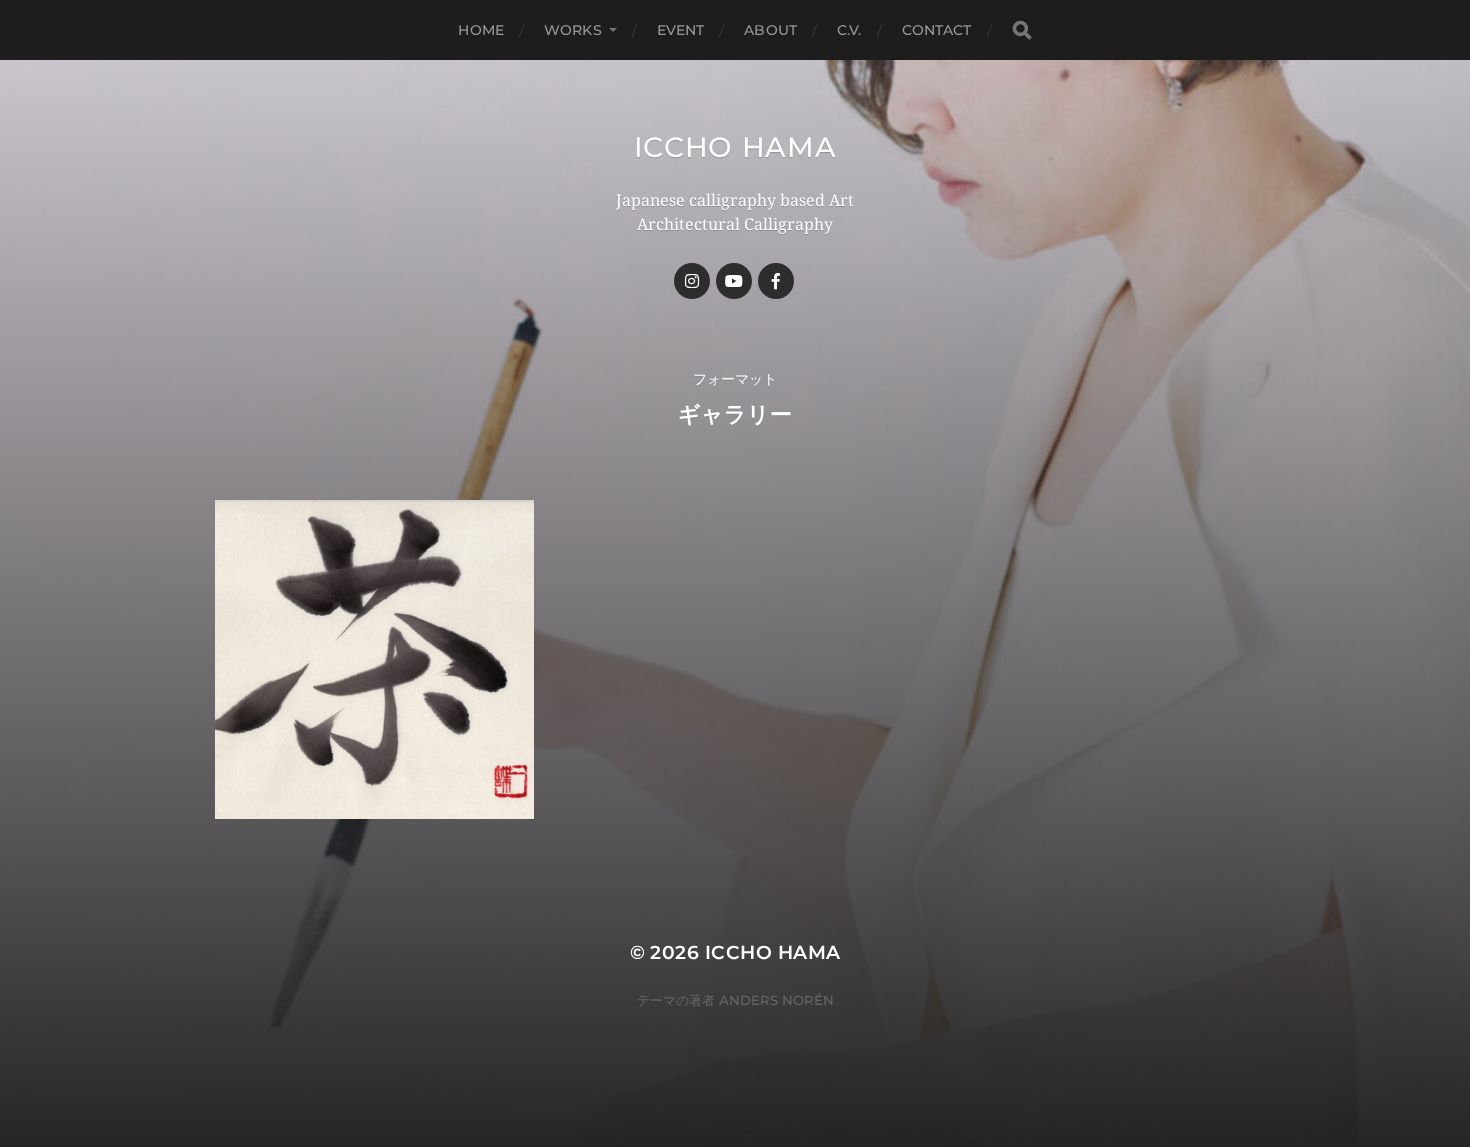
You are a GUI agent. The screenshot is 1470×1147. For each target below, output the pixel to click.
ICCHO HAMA (735, 147)
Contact (937, 30)
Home (481, 30)
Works (573, 30)
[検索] (1022, 30)
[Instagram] (692, 281)
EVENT (681, 30)
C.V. (849, 30)
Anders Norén (776, 1000)
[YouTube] (734, 281)
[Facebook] (776, 281)
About (770, 30)
